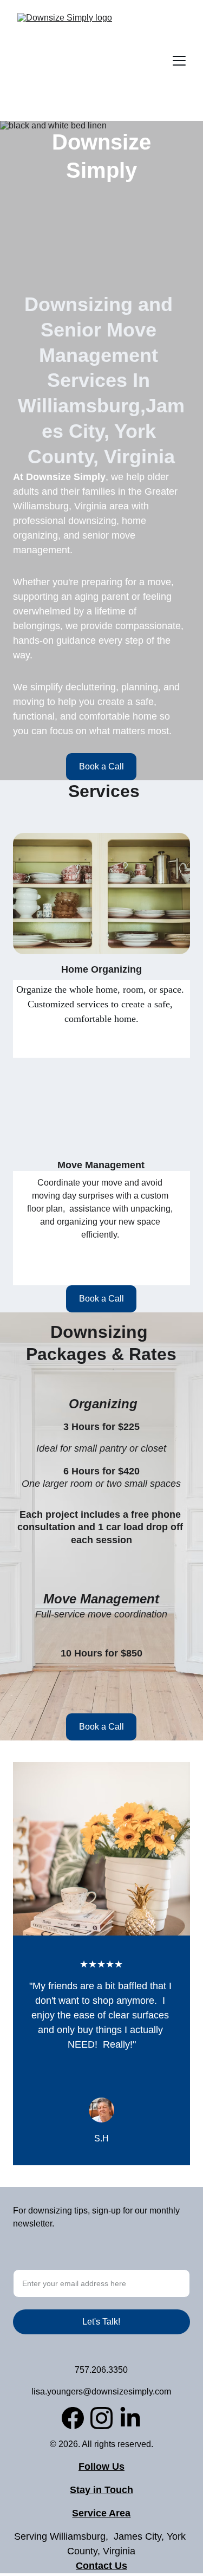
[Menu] (179, 61)
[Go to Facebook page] (73, 2418)
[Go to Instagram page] (101, 2418)
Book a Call (101, 766)
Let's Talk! (101, 2322)
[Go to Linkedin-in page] (130, 2418)
